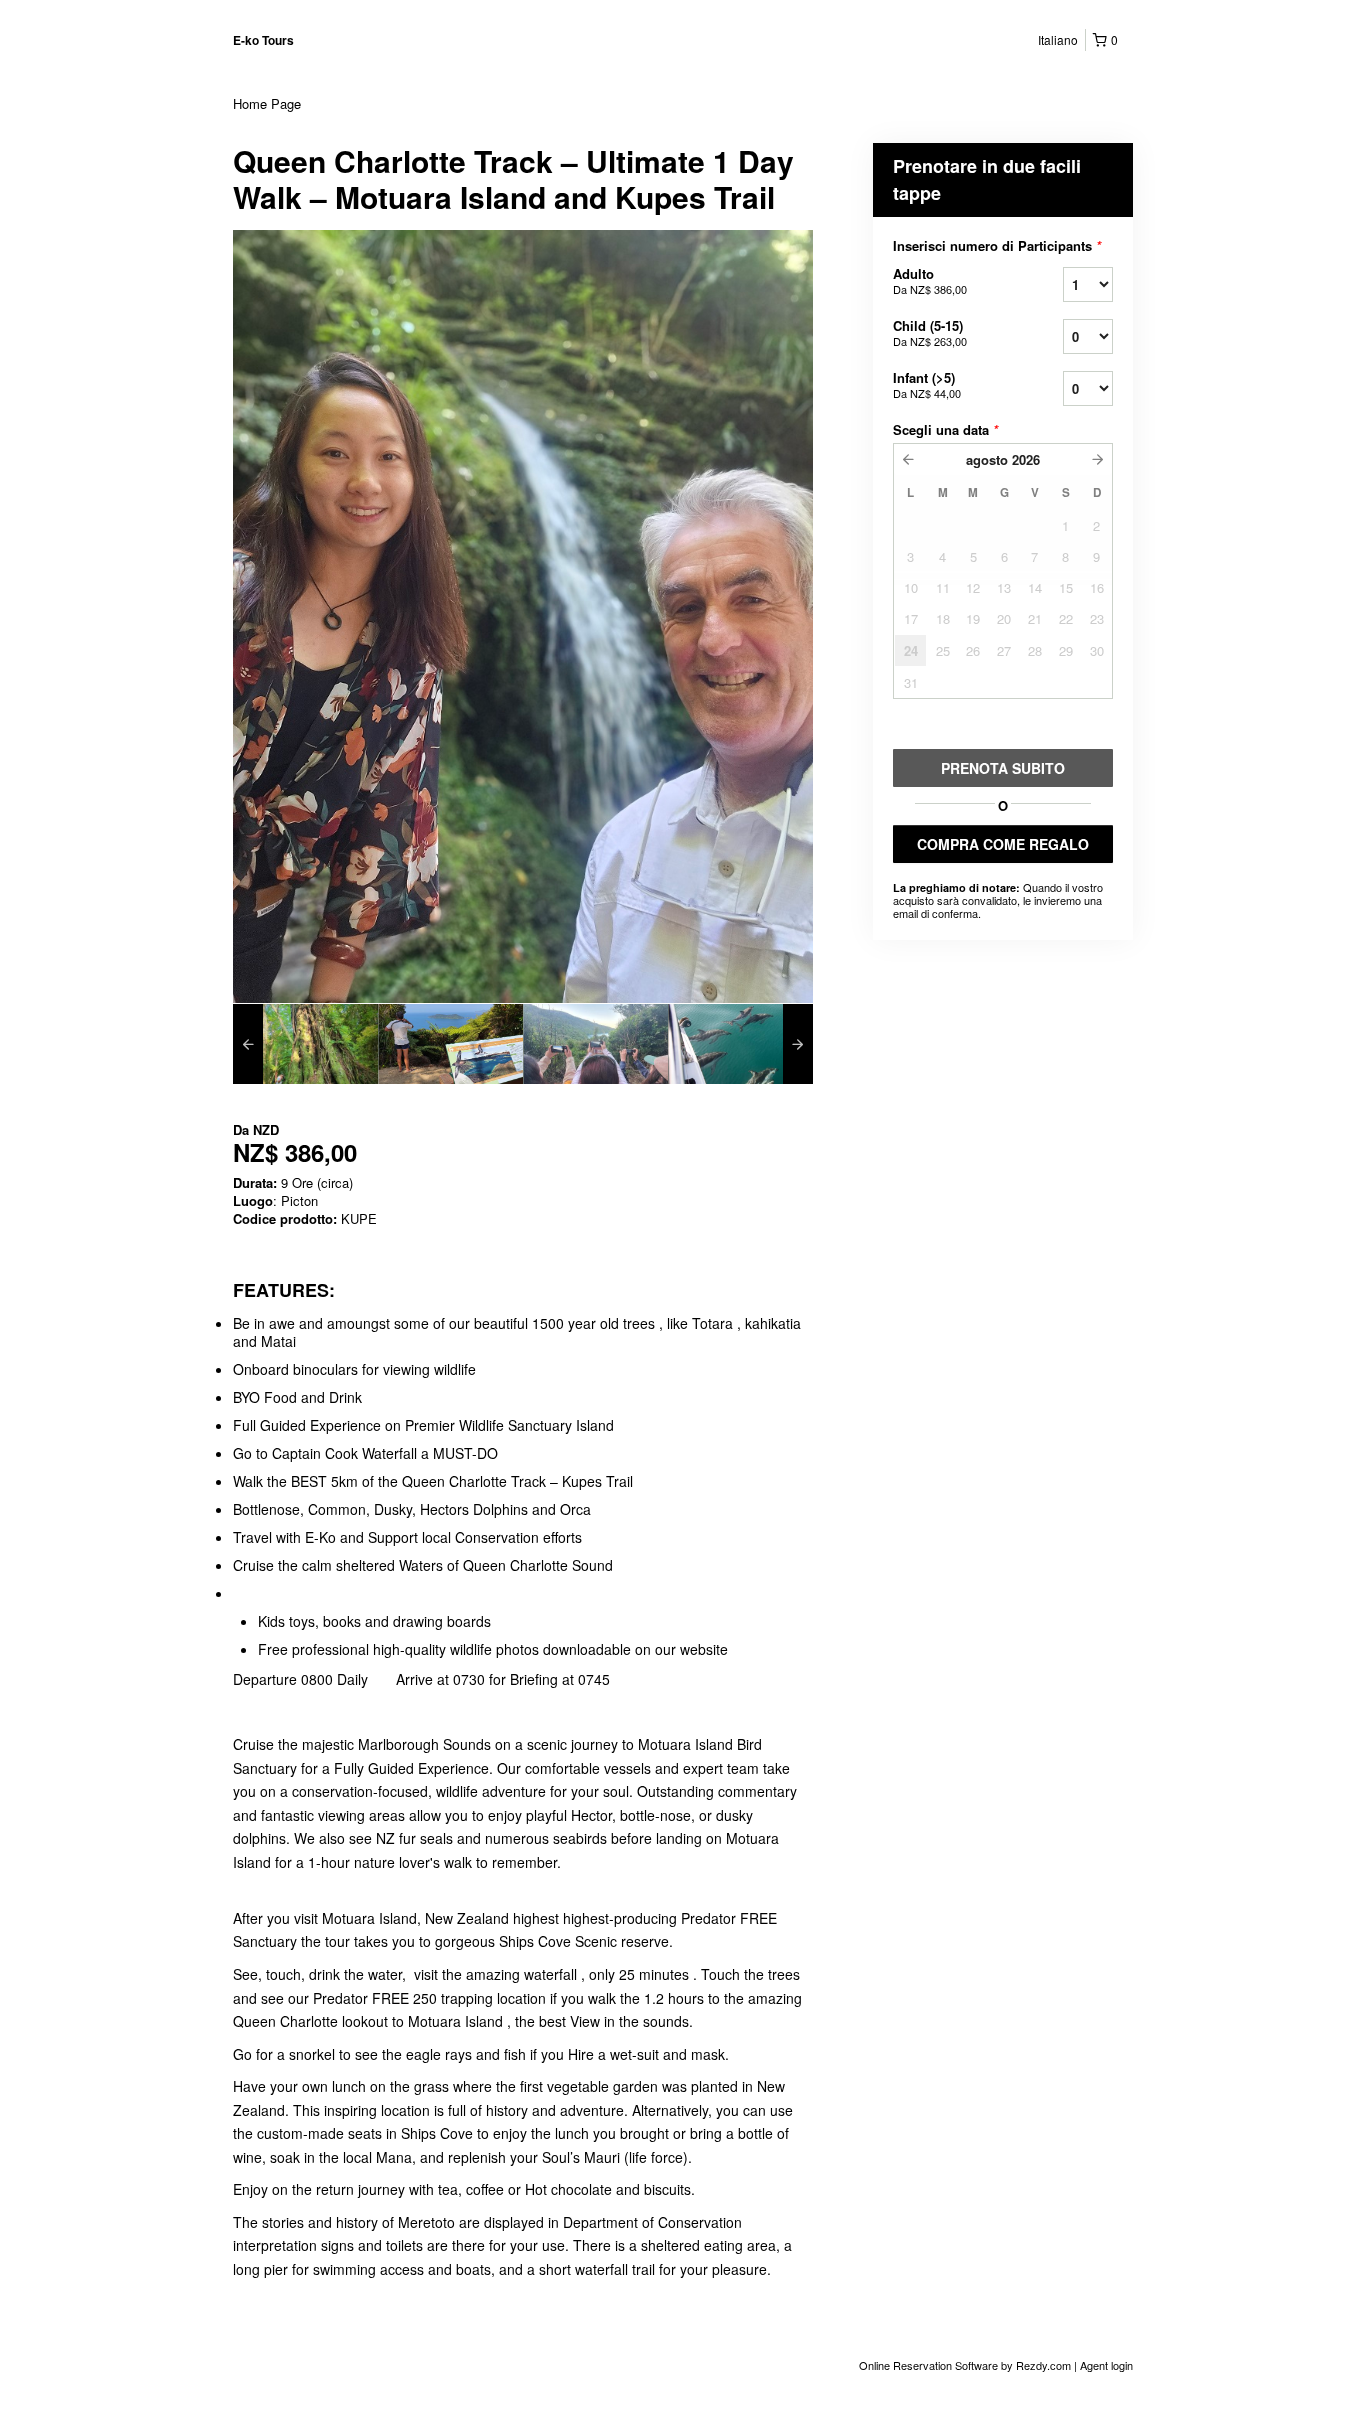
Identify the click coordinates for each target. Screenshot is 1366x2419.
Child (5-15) (930, 332)
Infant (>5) (927, 384)
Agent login (1106, 2365)
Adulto (930, 280)
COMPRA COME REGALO (1003, 844)
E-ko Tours (263, 40)
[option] (305, 1044)
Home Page (267, 103)
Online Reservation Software (928, 2365)
